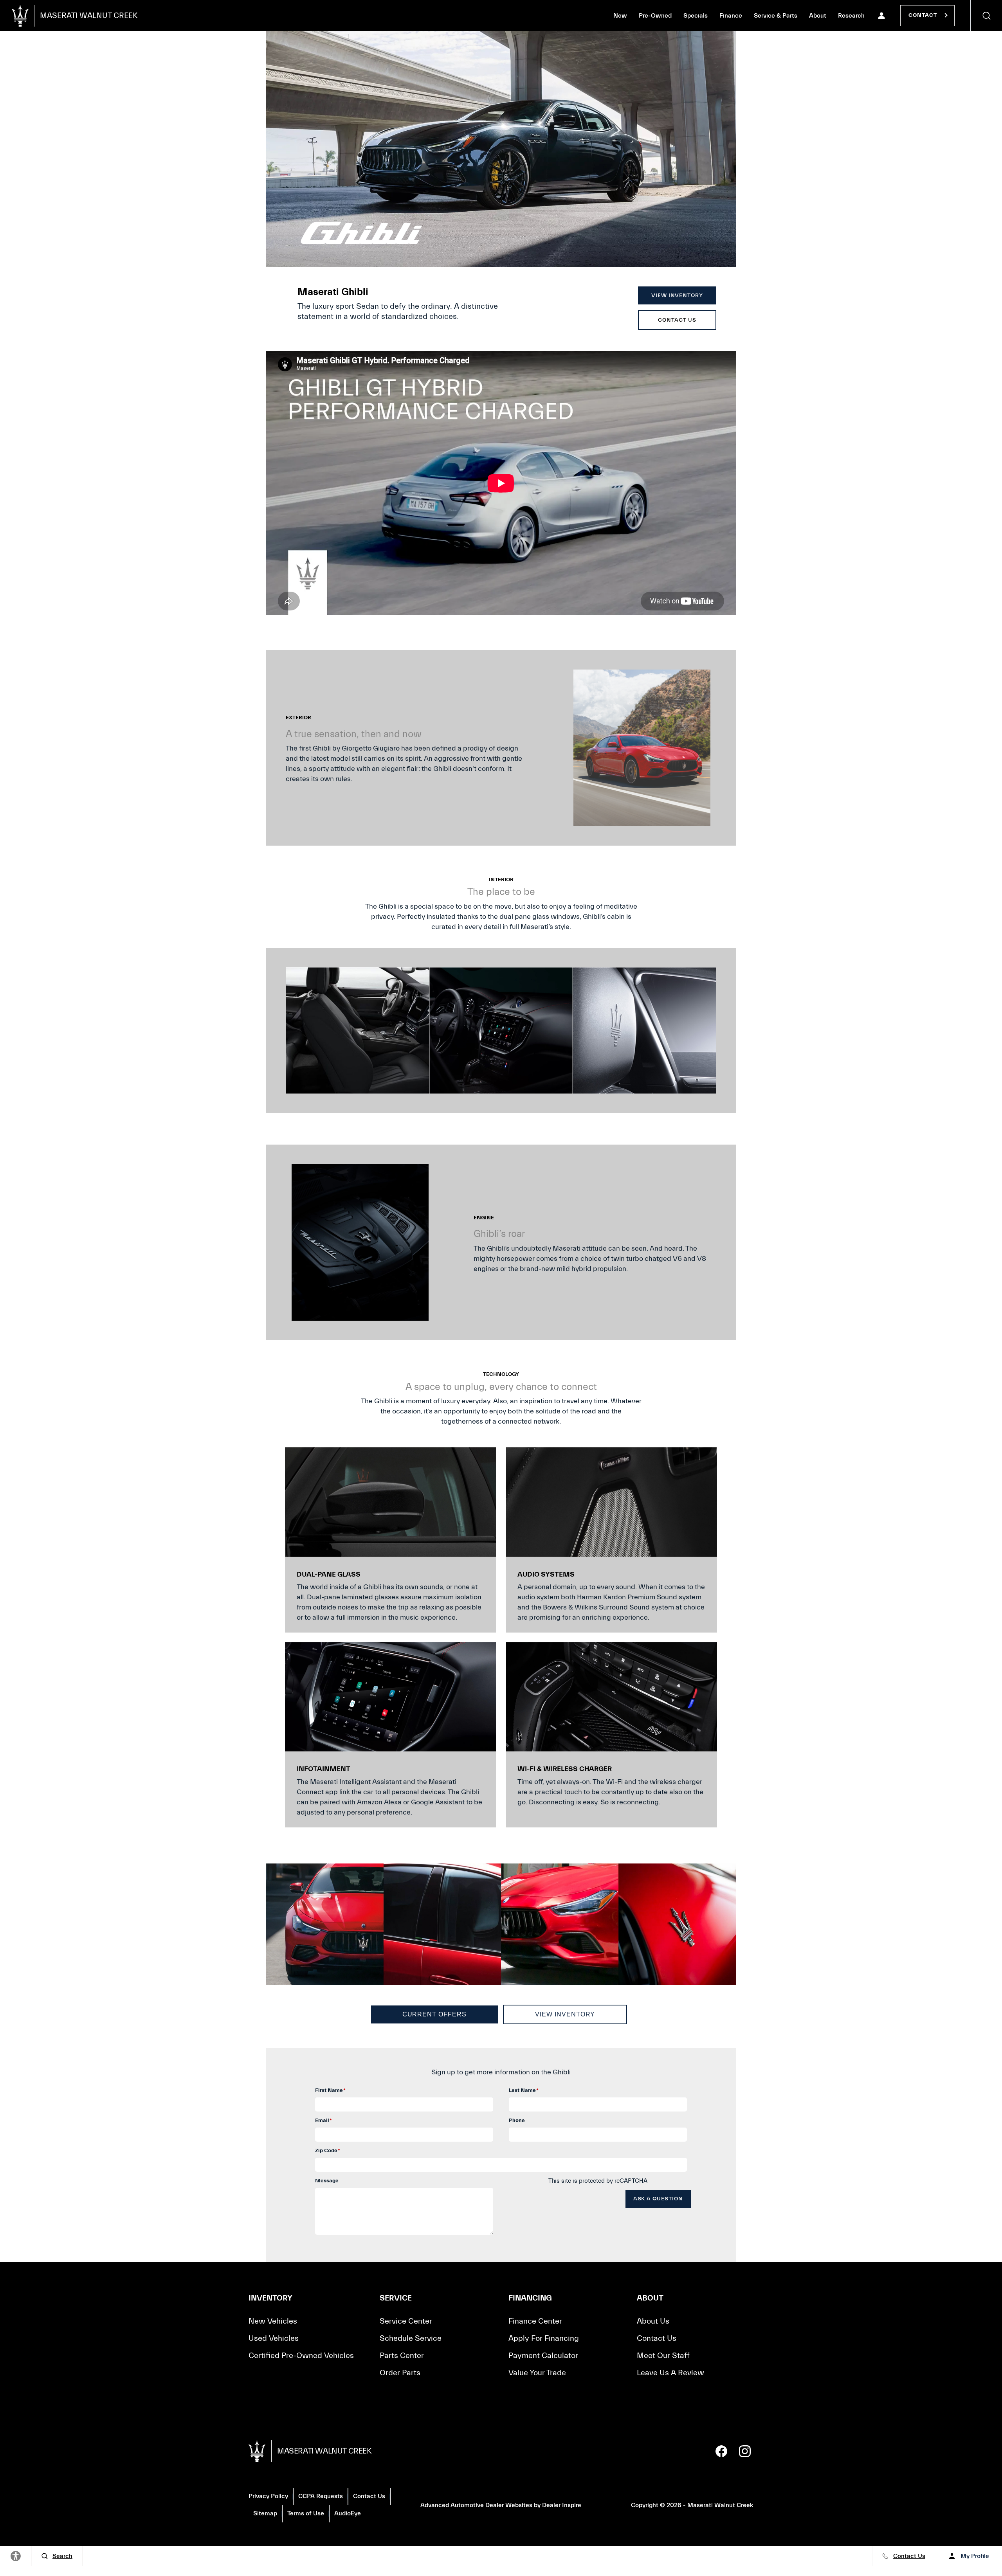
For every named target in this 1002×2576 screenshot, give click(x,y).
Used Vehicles (274, 2338)
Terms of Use (306, 2513)
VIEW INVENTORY (677, 295)
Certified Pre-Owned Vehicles (301, 2355)
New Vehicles (273, 2321)
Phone (517, 2121)
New (620, 16)
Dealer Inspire (562, 2505)
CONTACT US (677, 320)
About (818, 16)
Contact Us (657, 2338)
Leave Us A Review (670, 2373)
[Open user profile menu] (881, 16)
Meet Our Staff (663, 2355)
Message (327, 2181)
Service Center (406, 2321)
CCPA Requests (321, 2496)
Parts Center (402, 2355)
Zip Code (328, 2151)
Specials (696, 16)
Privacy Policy (268, 2496)
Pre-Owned (655, 16)
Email (323, 2121)
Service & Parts (776, 16)
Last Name (524, 2090)
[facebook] (721, 2451)
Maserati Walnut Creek (720, 2505)
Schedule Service (411, 2338)
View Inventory (565, 2014)
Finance (731, 16)
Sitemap (265, 2513)
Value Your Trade (537, 2373)
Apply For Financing (544, 2338)
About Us (653, 2321)
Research (851, 17)
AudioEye (348, 2513)
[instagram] (745, 2451)
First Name (330, 2090)
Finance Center (535, 2321)
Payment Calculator (543, 2355)
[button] (986, 16)
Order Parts (400, 2373)
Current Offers (434, 2014)
